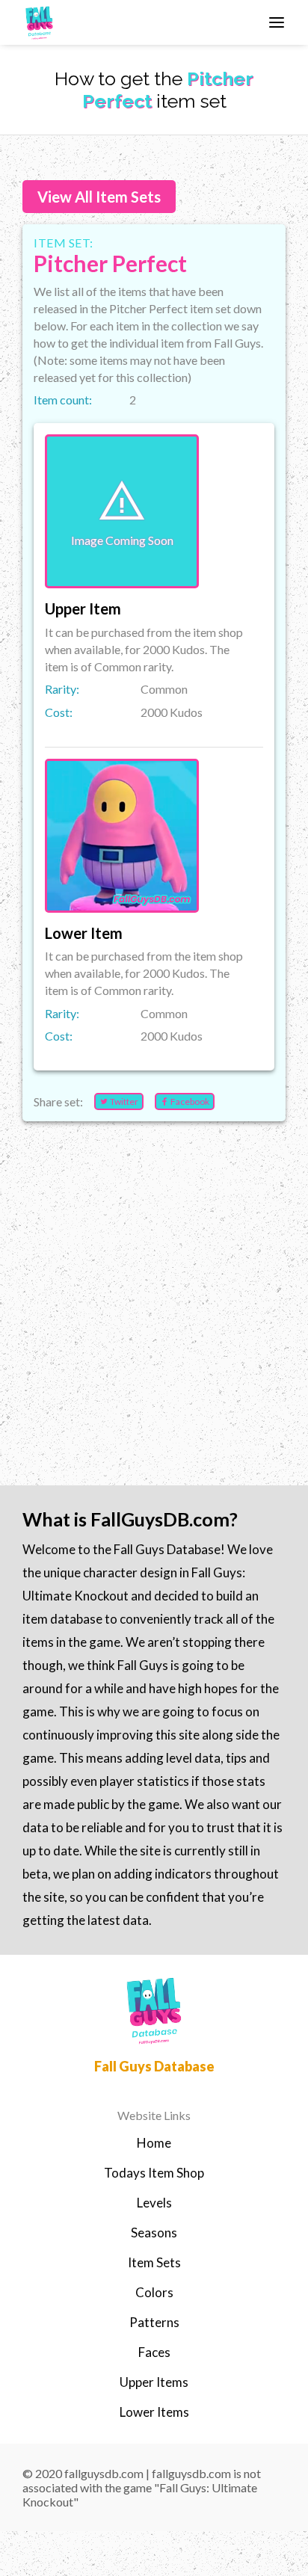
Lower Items (154, 2412)
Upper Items (154, 2382)
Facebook (189, 1101)
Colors (154, 2292)
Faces (154, 2352)
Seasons (154, 2233)
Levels (154, 2203)
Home (154, 2143)
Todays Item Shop (154, 2173)
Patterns (154, 2322)
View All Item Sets (99, 197)
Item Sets (154, 2262)
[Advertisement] (154, 1287)
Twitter (123, 1101)
